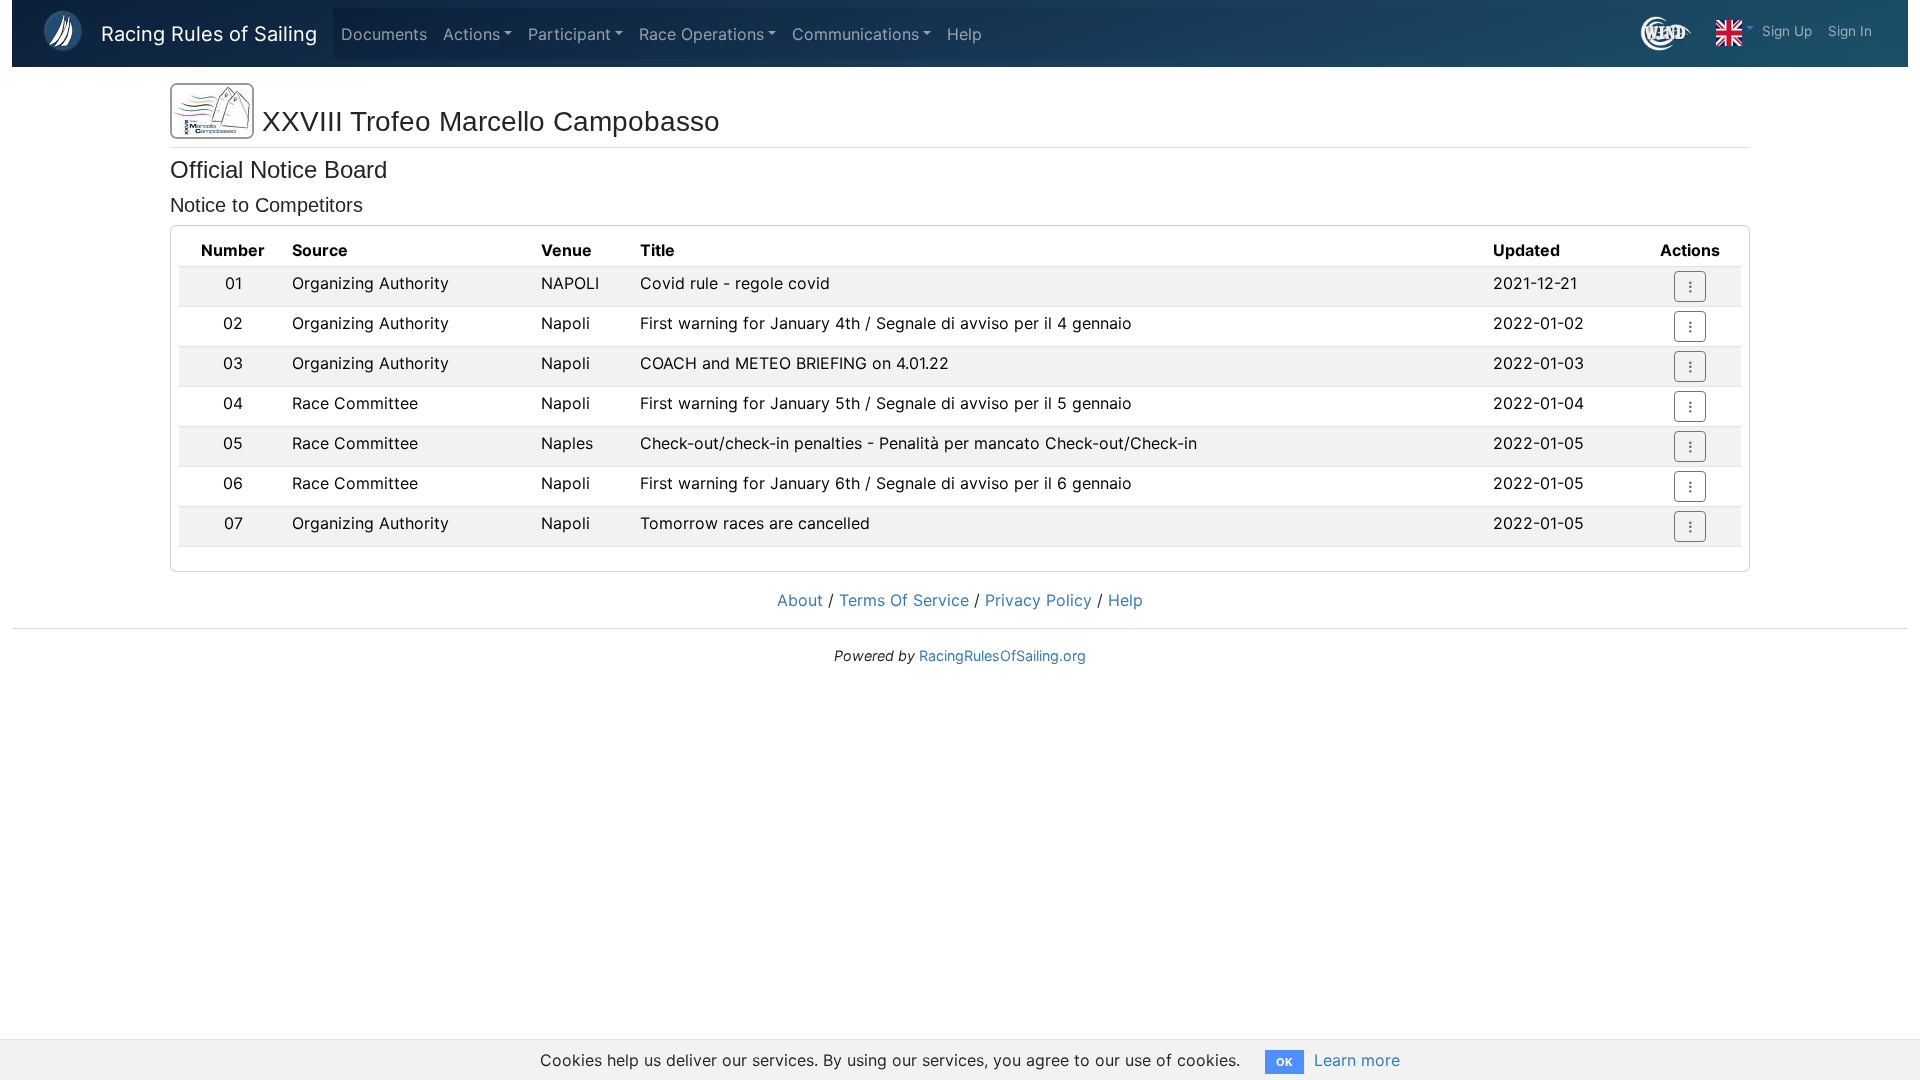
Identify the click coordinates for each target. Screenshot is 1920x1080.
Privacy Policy (1038, 600)
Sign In (1850, 31)
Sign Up (1787, 31)
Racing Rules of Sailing (209, 34)
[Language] (1735, 28)
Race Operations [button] (701, 34)
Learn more (1357, 1060)
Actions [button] (471, 34)
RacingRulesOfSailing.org (1002, 655)
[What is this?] (1674, 33)
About (800, 600)
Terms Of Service (904, 600)
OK (1284, 1062)
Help (964, 34)
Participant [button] (569, 34)
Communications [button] (855, 34)
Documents (384, 34)
